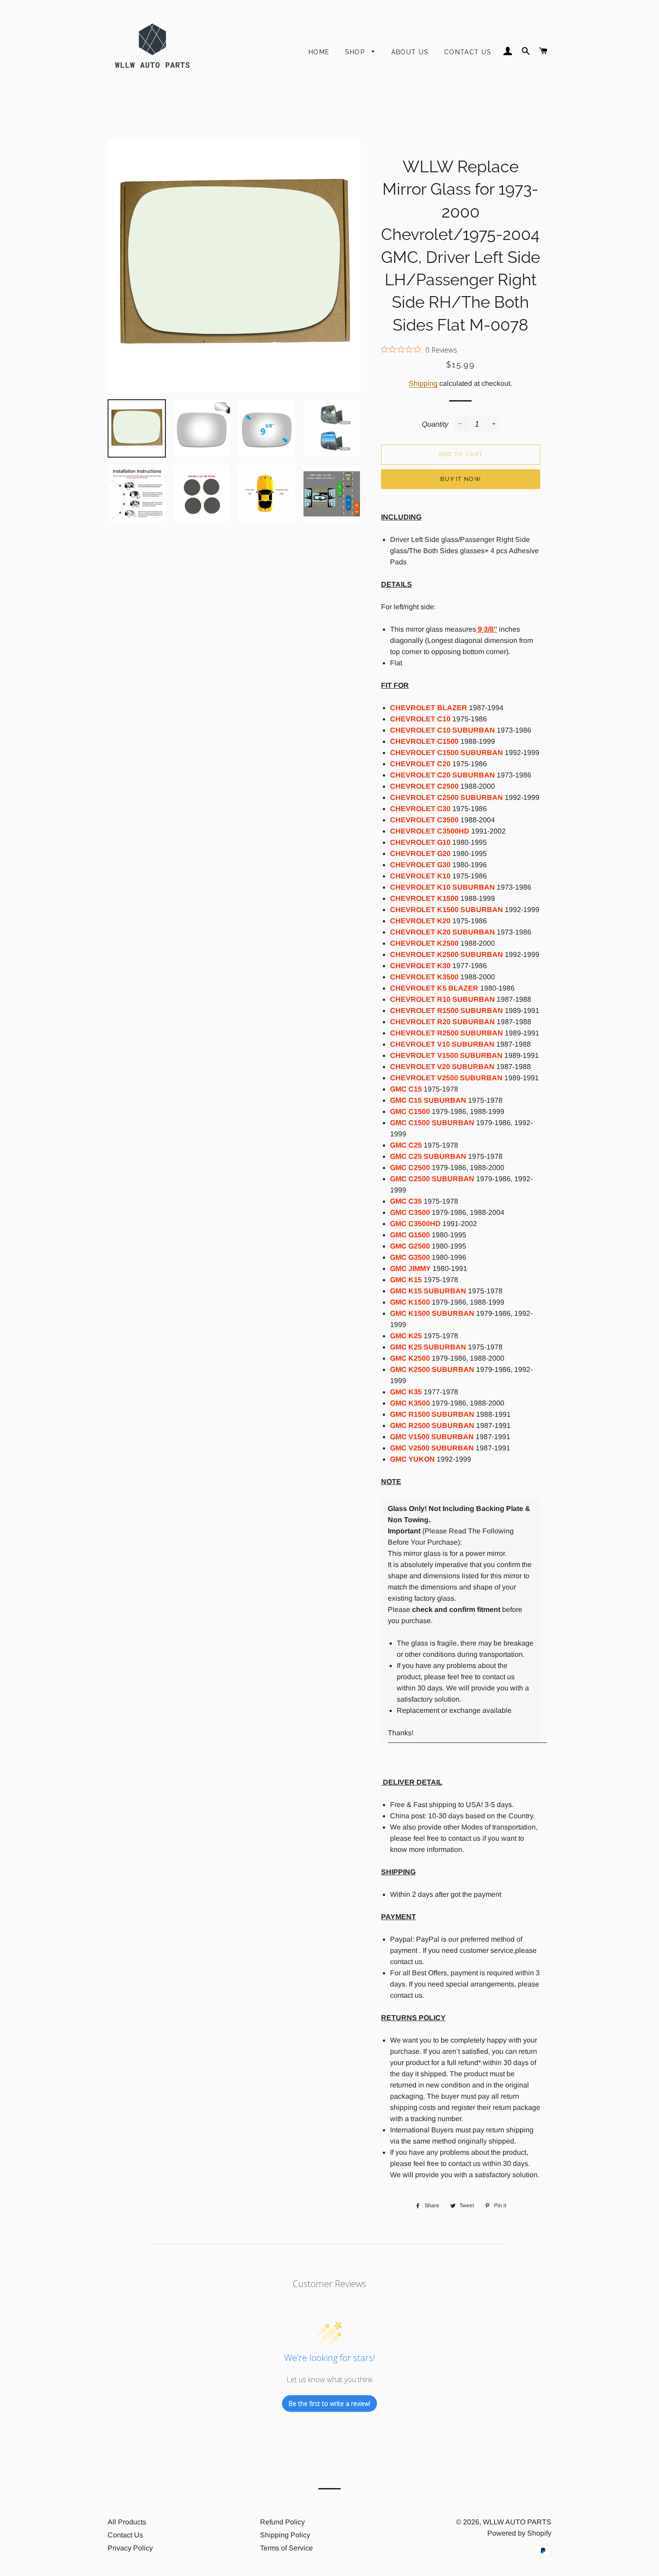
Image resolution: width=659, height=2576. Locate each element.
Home (319, 52)
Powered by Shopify (519, 2533)
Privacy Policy (130, 2548)
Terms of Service (286, 2548)
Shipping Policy (285, 2535)
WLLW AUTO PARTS (517, 2522)
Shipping (423, 383)
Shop (356, 52)
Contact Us (468, 52)
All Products (127, 2522)
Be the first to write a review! (329, 2404)
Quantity (435, 424)
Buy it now (461, 479)
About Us (410, 52)
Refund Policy (282, 2522)
